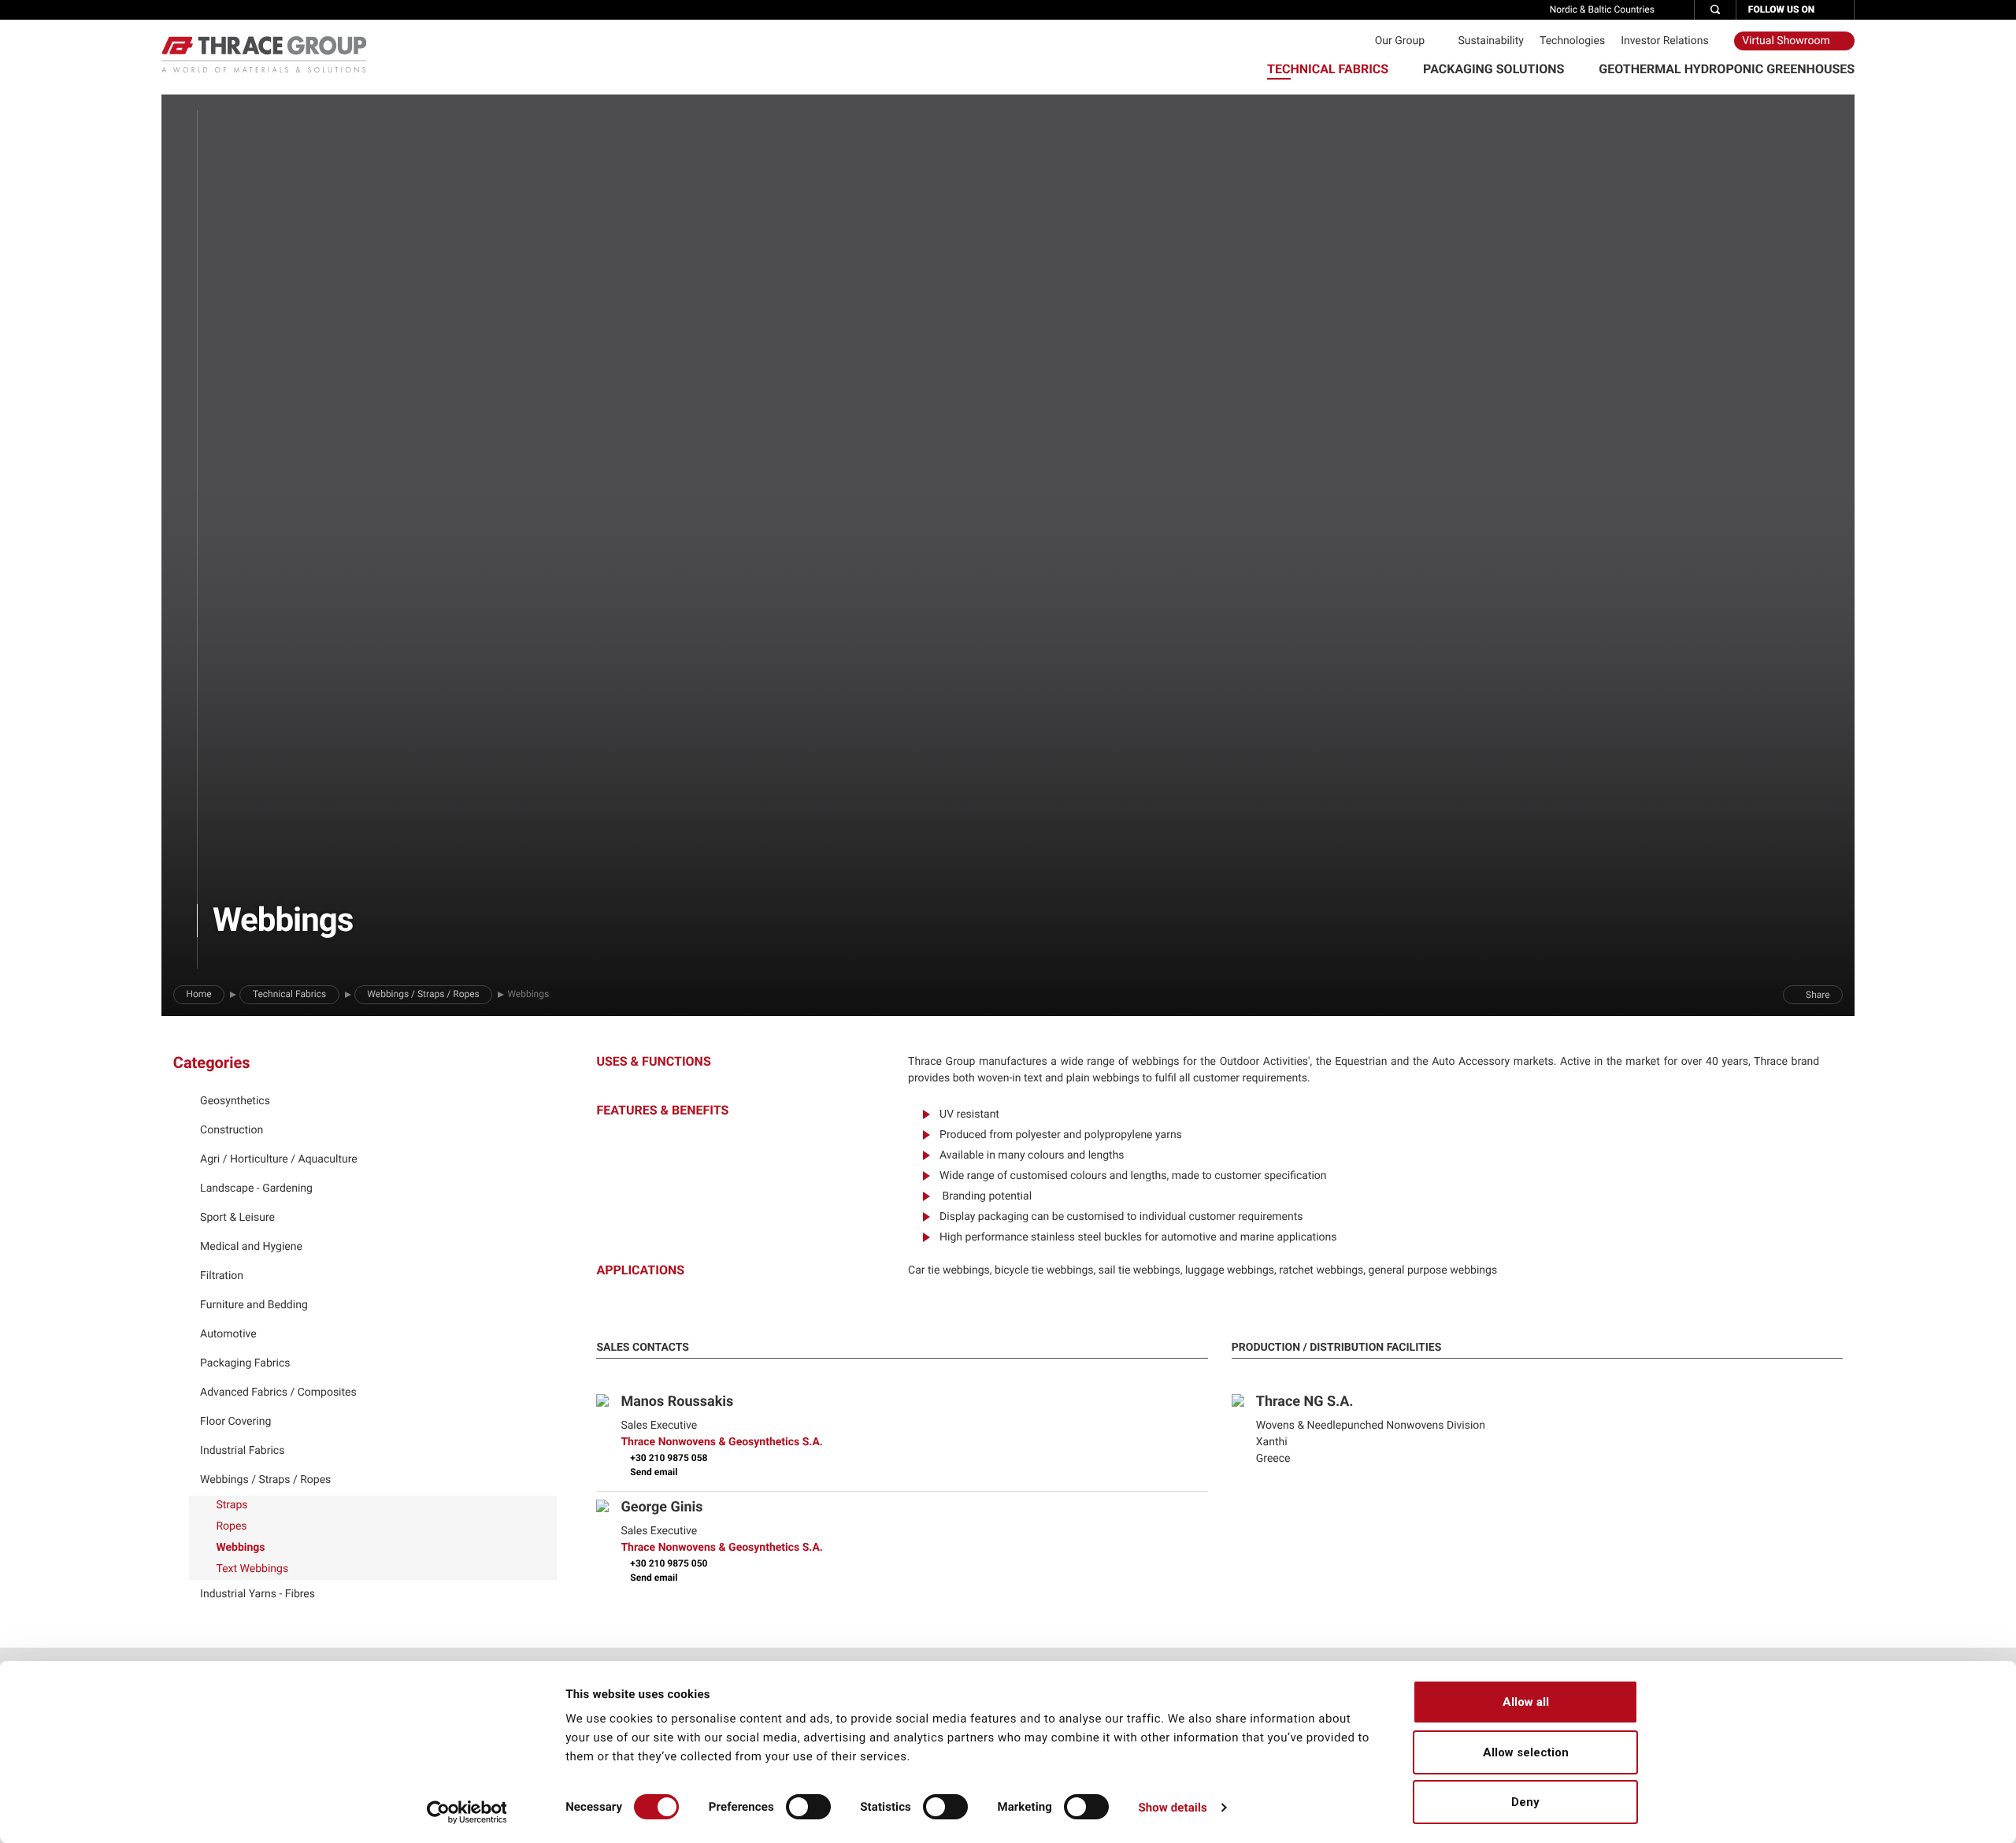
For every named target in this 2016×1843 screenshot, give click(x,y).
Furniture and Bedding (254, 1305)
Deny (1525, 1802)
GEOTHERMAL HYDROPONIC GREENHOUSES (1727, 69)
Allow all (1526, 1702)
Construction (232, 1130)
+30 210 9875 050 (667, 1563)
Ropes (230, 1526)
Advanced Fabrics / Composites (278, 1392)
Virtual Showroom (1787, 41)
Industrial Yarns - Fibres (258, 1594)
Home (198, 994)
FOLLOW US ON (1783, 9)
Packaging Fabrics (245, 1363)
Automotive (228, 1334)
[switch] (808, 1807)
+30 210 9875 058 (667, 1458)
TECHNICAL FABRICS (1329, 69)
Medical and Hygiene (251, 1247)
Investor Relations (1666, 41)
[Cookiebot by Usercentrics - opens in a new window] (467, 1812)
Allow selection (1526, 1752)
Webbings (239, 1548)
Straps (231, 1505)
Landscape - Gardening (256, 1188)
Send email (652, 1472)
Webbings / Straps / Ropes (423, 994)
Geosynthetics (235, 1101)
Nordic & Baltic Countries (1603, 9)
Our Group (1401, 41)
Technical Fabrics (289, 994)
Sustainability (1490, 41)
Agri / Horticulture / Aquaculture (279, 1159)
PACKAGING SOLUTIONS (1495, 69)
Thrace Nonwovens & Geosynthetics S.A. (722, 1442)
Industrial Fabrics (242, 1451)
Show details (1172, 1808)
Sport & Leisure (237, 1218)
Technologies (1572, 41)
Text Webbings (251, 1569)
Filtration (222, 1276)
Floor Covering (235, 1422)
